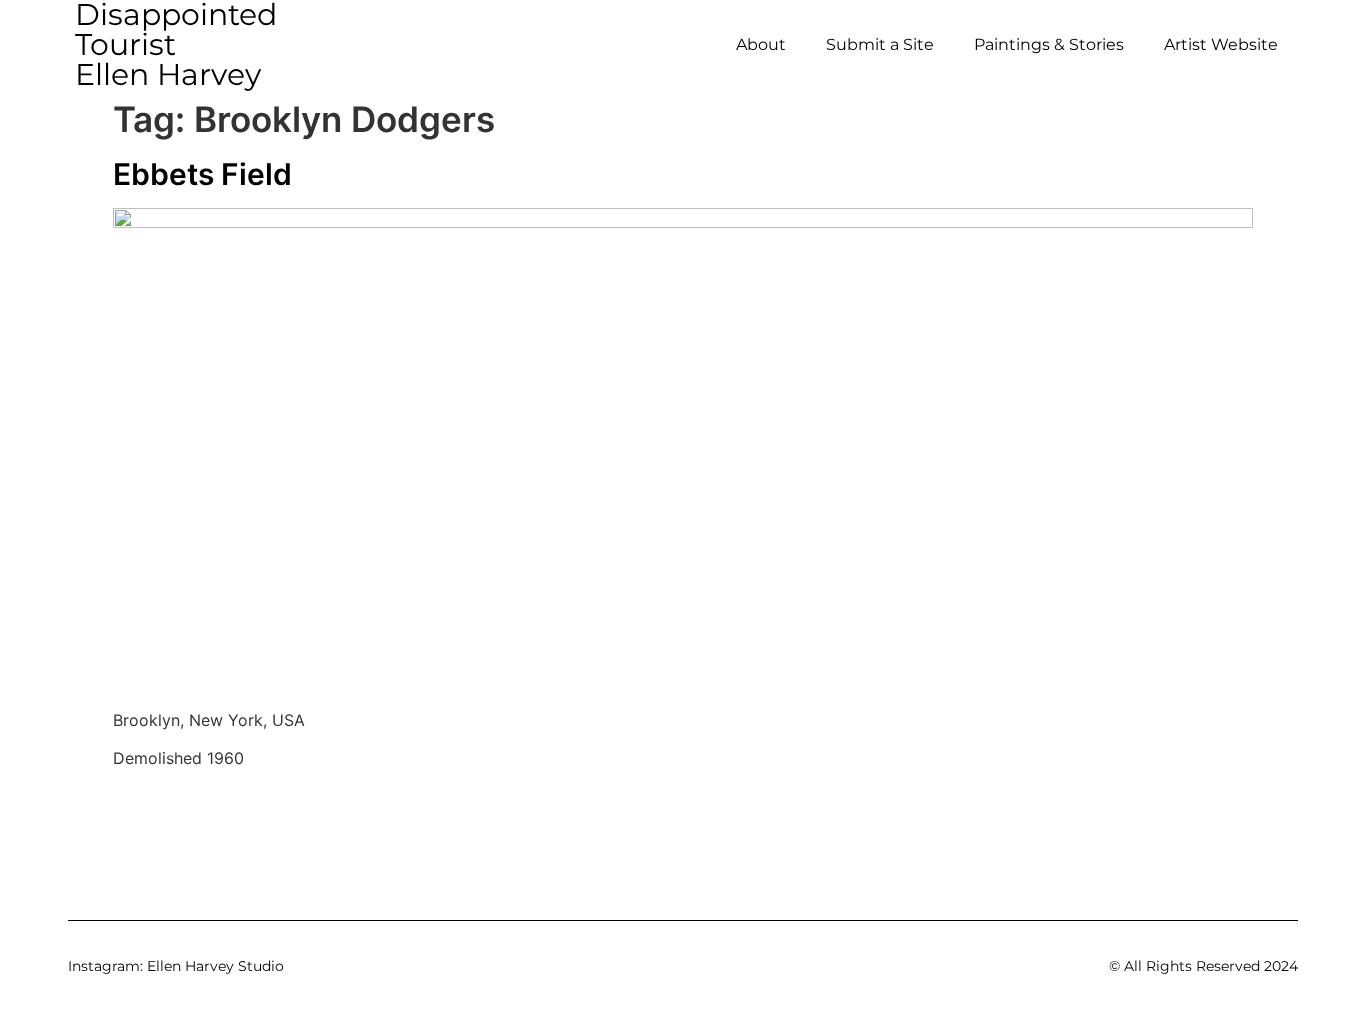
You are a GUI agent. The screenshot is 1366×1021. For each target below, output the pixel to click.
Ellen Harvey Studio (215, 966)
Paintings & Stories (1049, 44)
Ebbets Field (202, 174)
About (761, 44)
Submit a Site (880, 44)
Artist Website (1221, 44)
